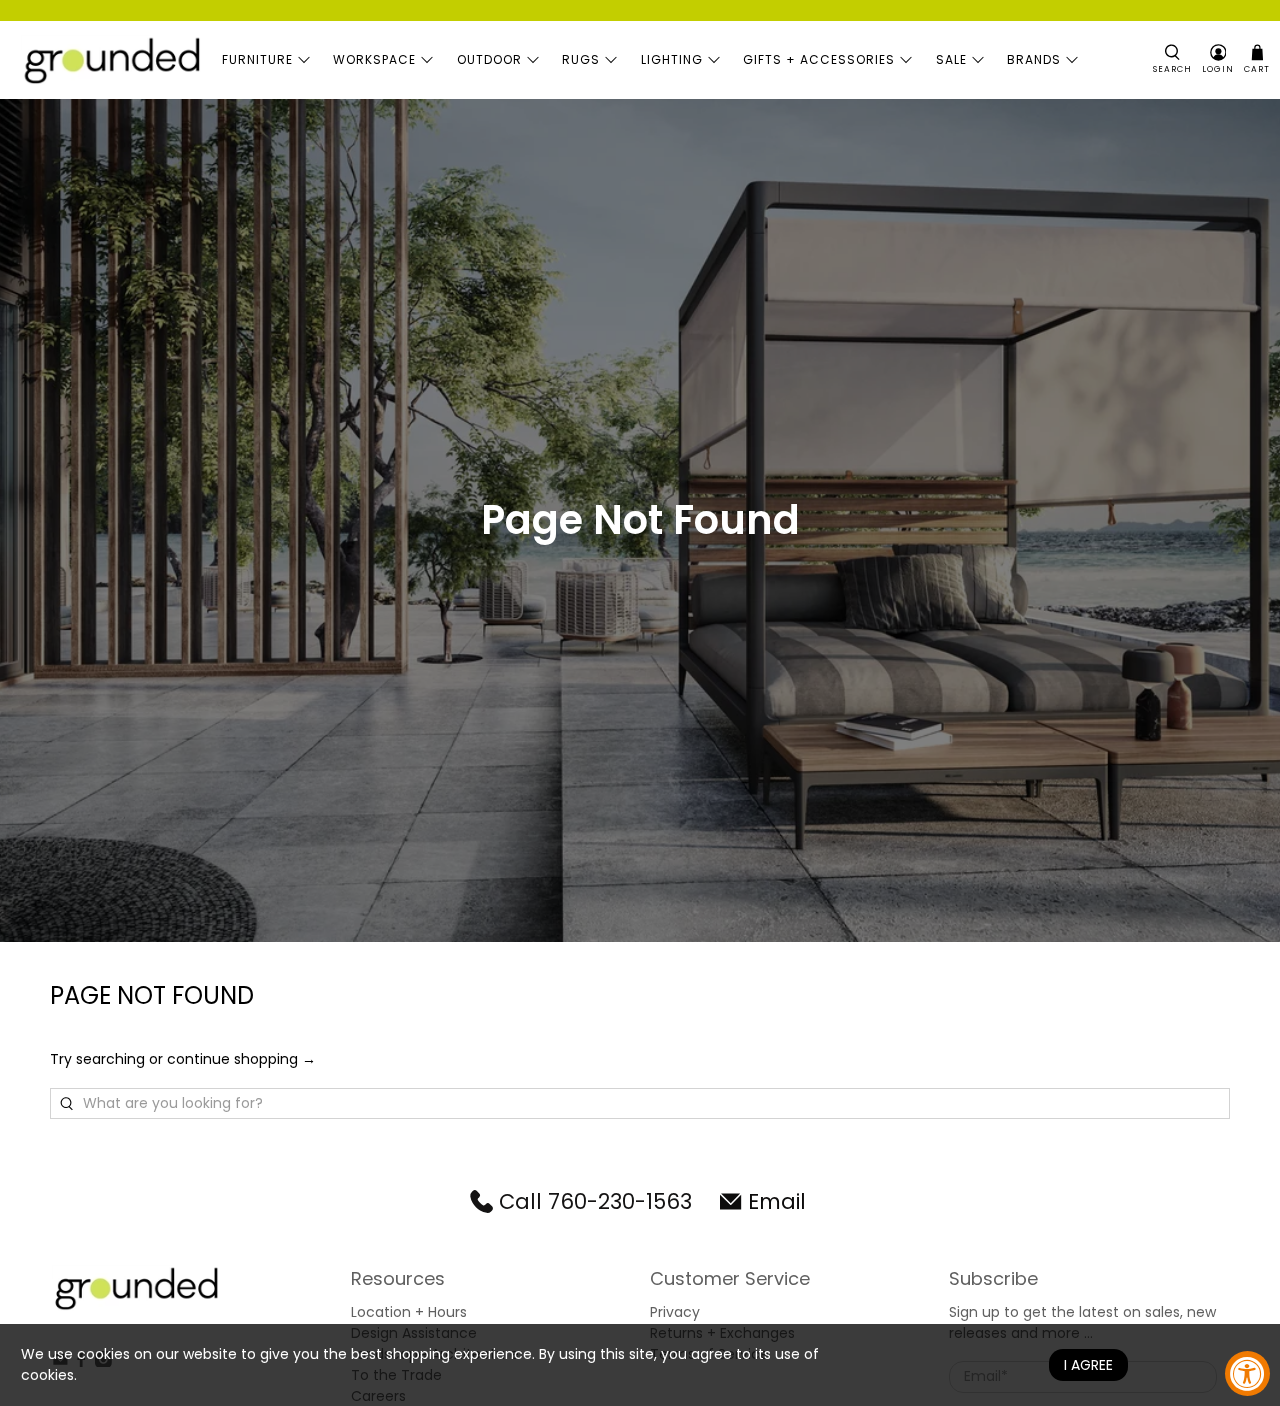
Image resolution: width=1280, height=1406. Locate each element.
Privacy (675, 1312)
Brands (1034, 59)
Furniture (257, 59)
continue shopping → (241, 1059)
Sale (951, 59)
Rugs (581, 59)
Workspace (374, 59)
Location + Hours (409, 1312)
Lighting (672, 59)
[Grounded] (111, 60)
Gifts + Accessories (819, 59)
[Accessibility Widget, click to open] (1247, 1373)
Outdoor (489, 59)
